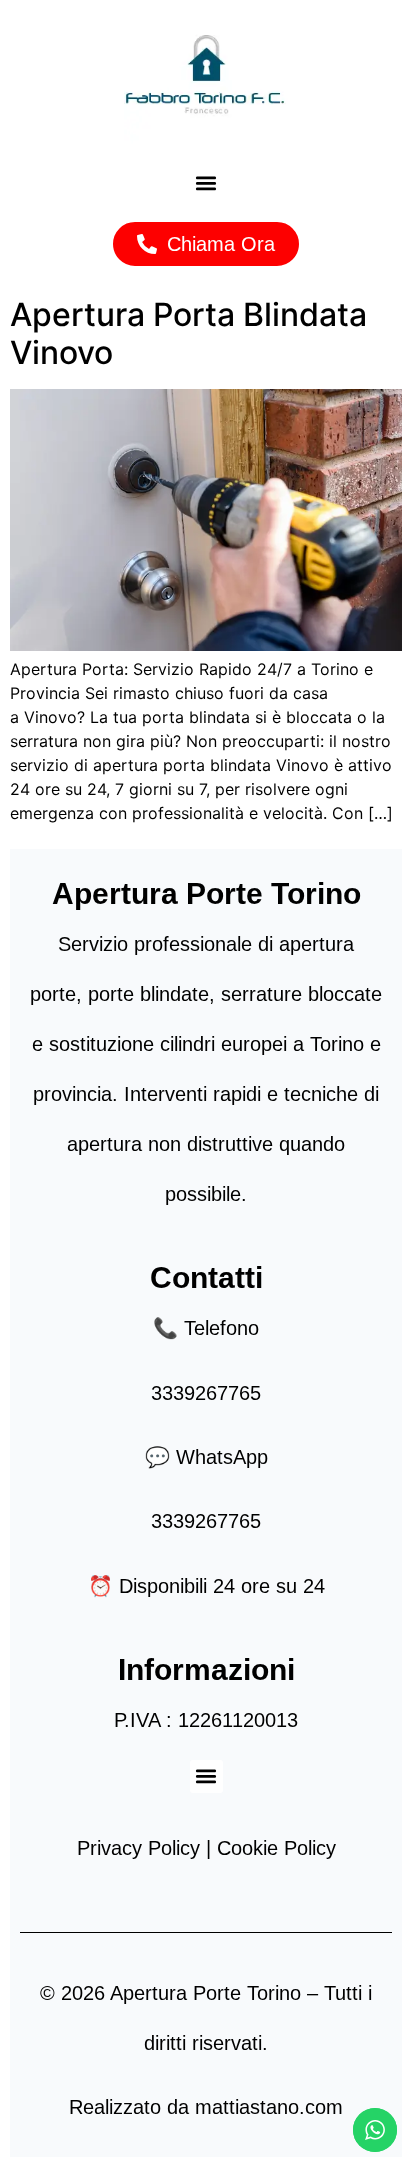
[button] (206, 183)
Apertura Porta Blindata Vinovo (188, 333)
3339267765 (206, 1393)
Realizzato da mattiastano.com (206, 2107)
